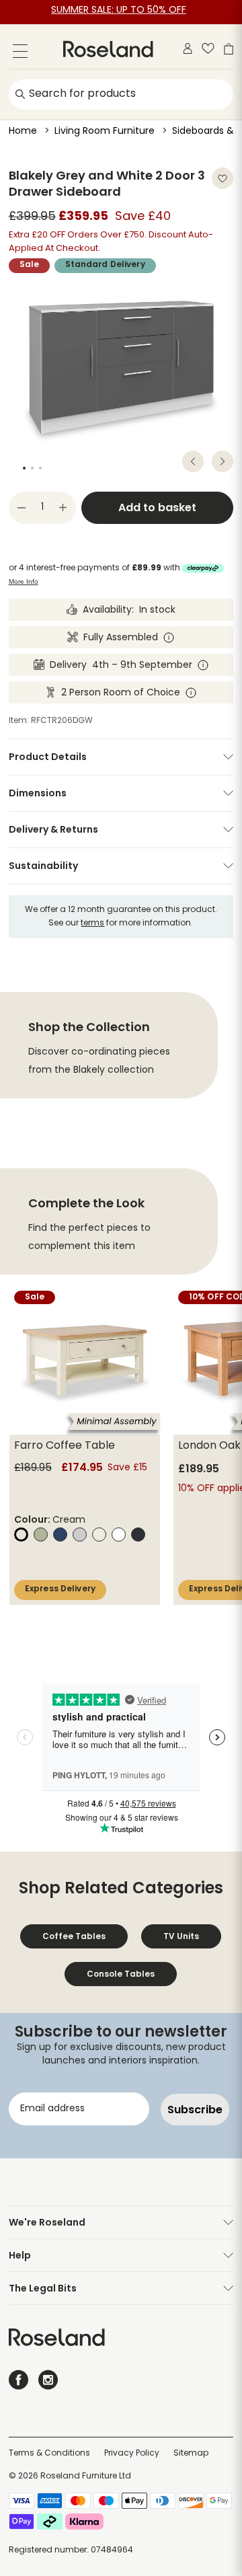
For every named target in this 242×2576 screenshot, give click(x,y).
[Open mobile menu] (20, 53)
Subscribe (195, 2110)
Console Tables (121, 1974)
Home (23, 131)
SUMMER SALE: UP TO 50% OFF (119, 10)
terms (92, 923)
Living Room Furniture (105, 131)
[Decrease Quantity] (22, 508)
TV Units (181, 1936)
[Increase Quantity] (63, 508)
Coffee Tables (74, 1936)
